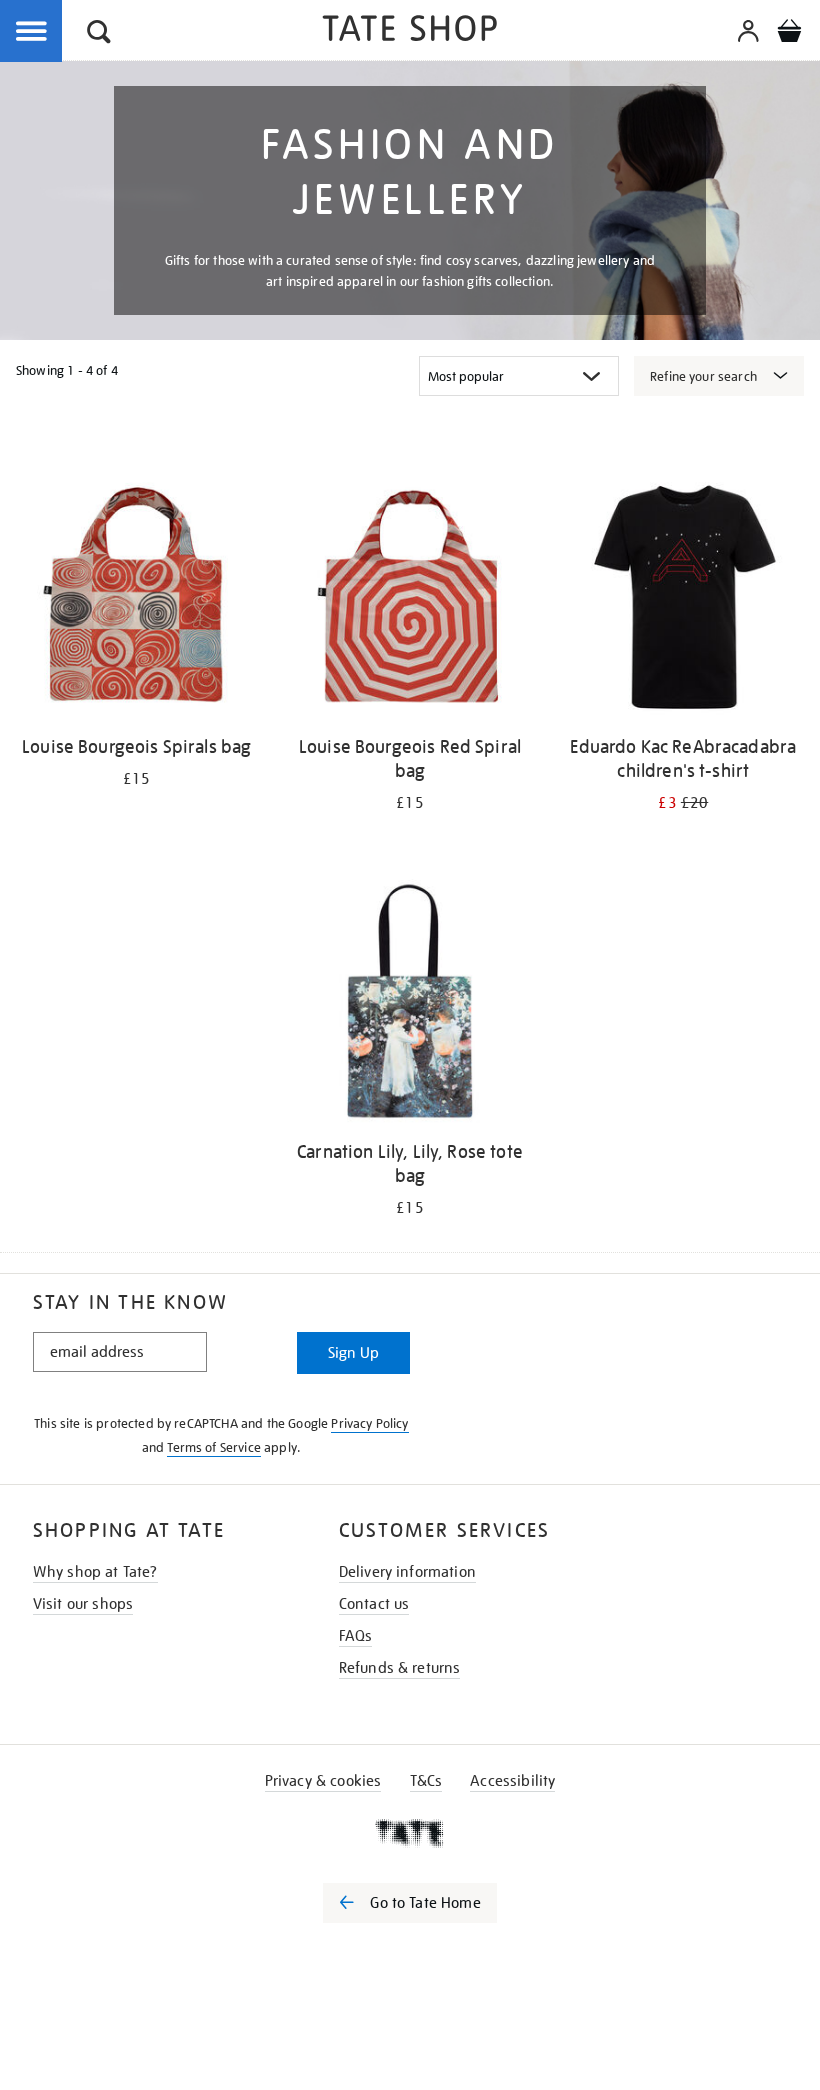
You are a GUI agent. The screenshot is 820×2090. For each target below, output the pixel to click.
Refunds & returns (400, 1668)
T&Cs (426, 1781)
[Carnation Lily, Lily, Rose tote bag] (409, 1004)
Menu (32, 32)
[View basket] (789, 34)
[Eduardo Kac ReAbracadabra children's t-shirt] (683, 600)
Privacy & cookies (323, 1781)
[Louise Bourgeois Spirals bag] (136, 600)
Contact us (374, 1604)
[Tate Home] (410, 1833)
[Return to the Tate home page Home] (410, 31)
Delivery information (407, 1572)
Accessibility (512, 1781)
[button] (99, 34)
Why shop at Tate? (95, 1572)
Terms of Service (214, 1447)
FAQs (356, 1636)
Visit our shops (83, 1604)
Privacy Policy (369, 1423)
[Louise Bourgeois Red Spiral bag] (409, 600)
